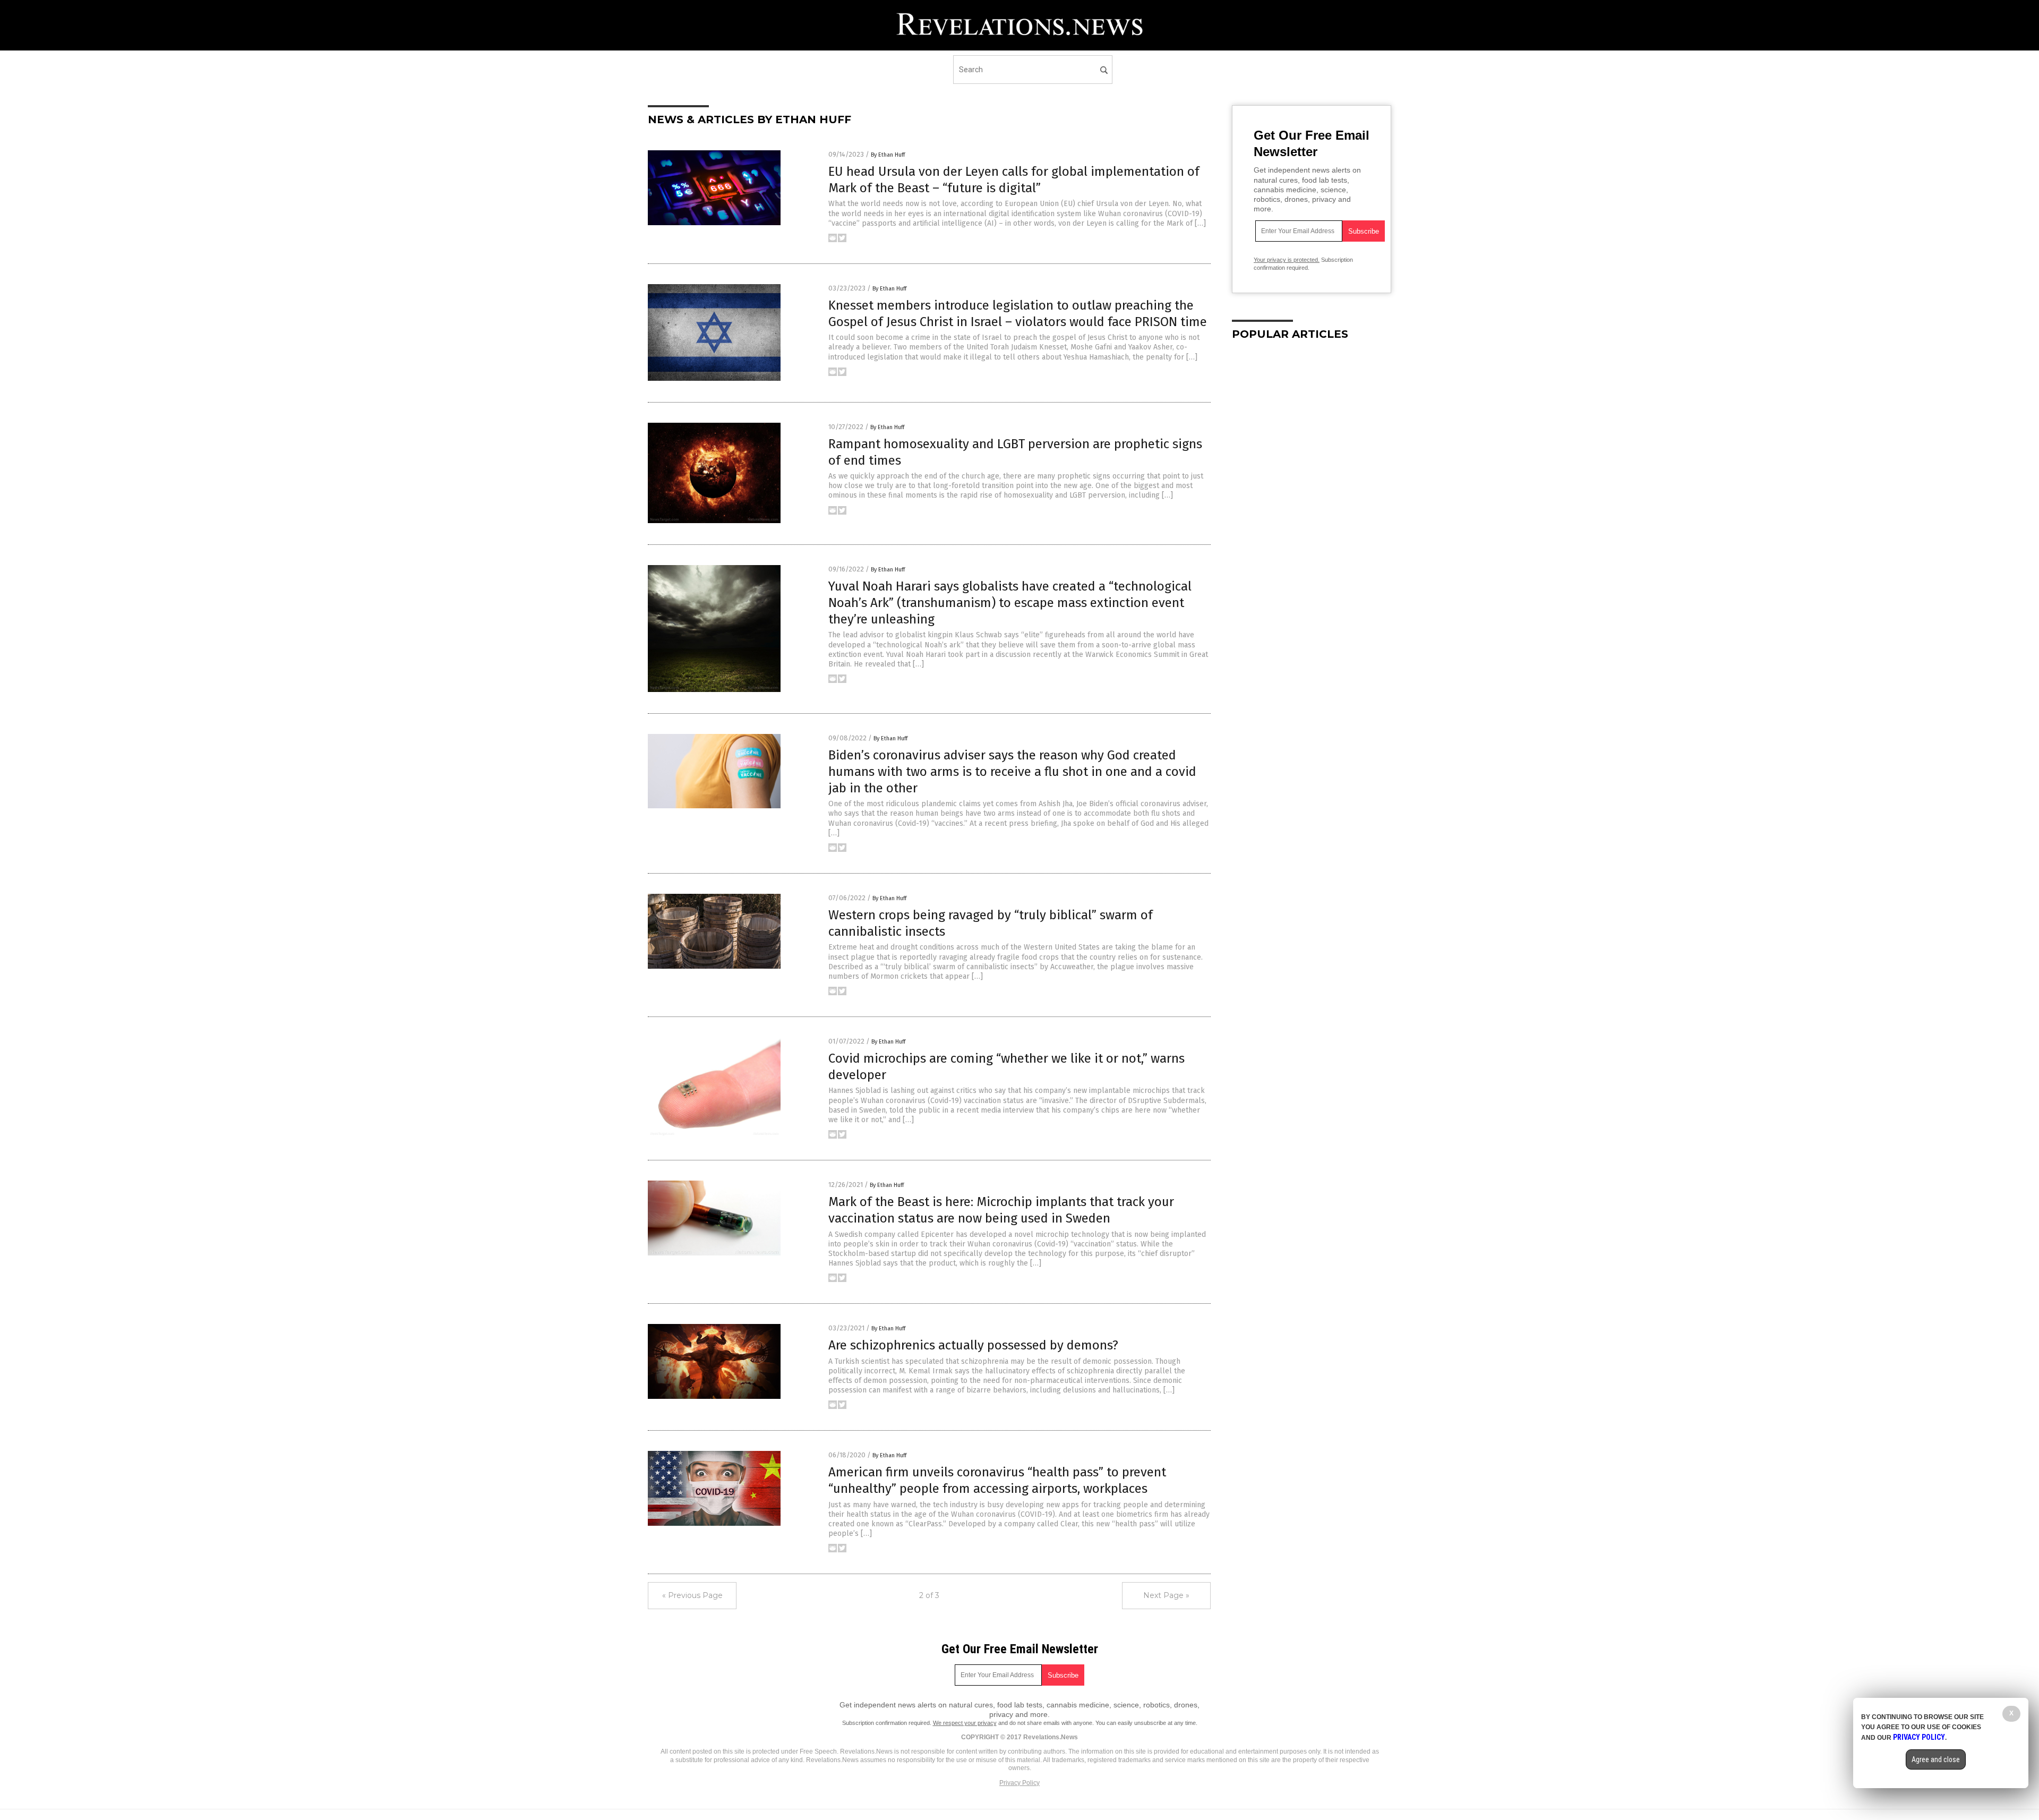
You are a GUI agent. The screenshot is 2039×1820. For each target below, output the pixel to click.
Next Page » (1166, 1595)
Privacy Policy (1019, 1783)
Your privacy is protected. (1287, 260)
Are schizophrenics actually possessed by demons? (973, 1345)
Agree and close (1936, 1759)
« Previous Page (692, 1595)
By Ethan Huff (888, 155)
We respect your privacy (965, 1723)
